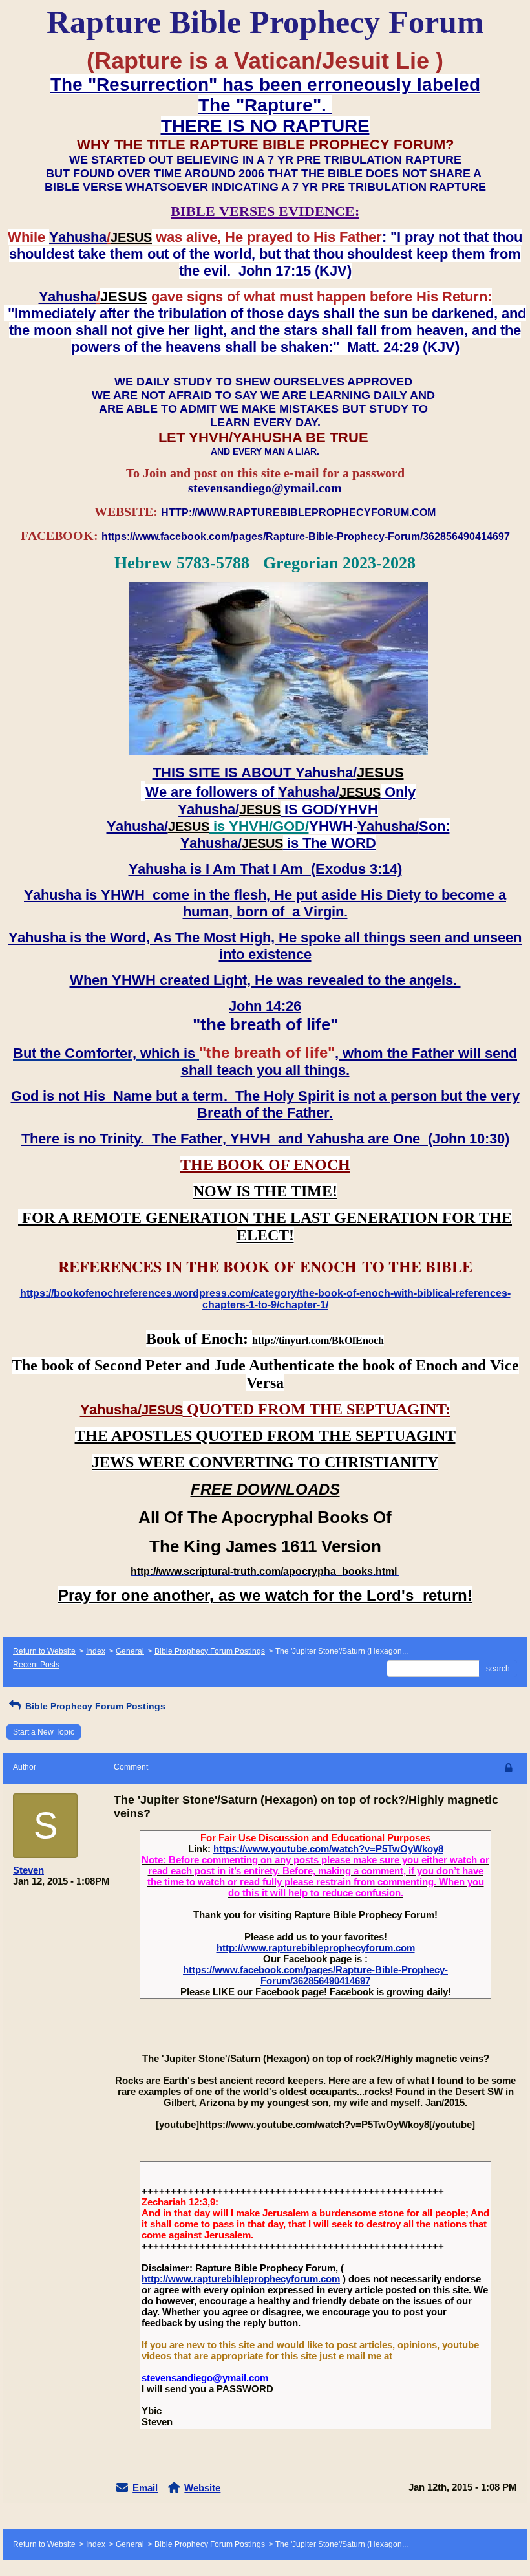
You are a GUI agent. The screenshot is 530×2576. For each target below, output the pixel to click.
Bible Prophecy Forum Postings (210, 1651)
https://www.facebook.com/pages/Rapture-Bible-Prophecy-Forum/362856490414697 (315, 1975)
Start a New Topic (44, 1732)
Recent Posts (36, 1665)
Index (96, 1651)
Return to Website (44, 1651)
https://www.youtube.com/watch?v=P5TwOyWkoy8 (328, 1849)
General (130, 1651)
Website (202, 2488)
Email (145, 2488)
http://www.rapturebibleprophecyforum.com (316, 1948)
